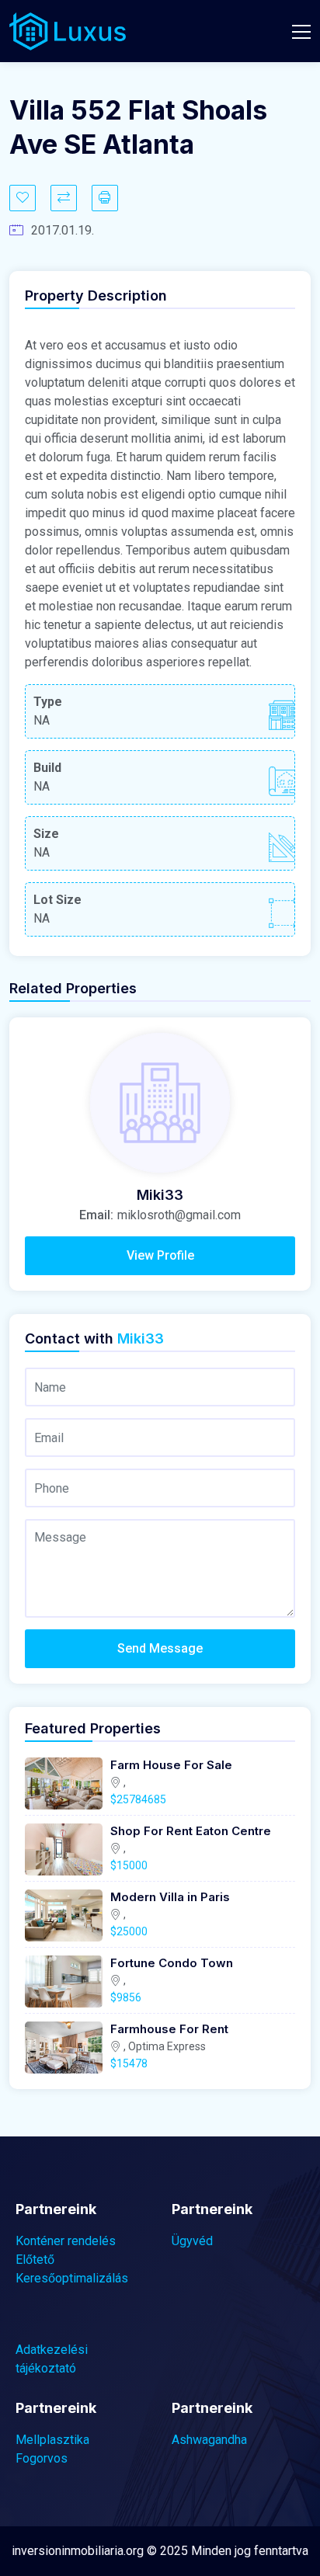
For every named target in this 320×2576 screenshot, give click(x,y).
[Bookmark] (23, 198)
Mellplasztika (52, 2440)
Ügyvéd (192, 2241)
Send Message (160, 1648)
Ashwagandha (209, 2440)
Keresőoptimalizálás (72, 2278)
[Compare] (64, 198)
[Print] (105, 198)
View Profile (160, 1255)
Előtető (35, 2260)
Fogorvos (42, 2458)
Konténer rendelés (66, 2241)
